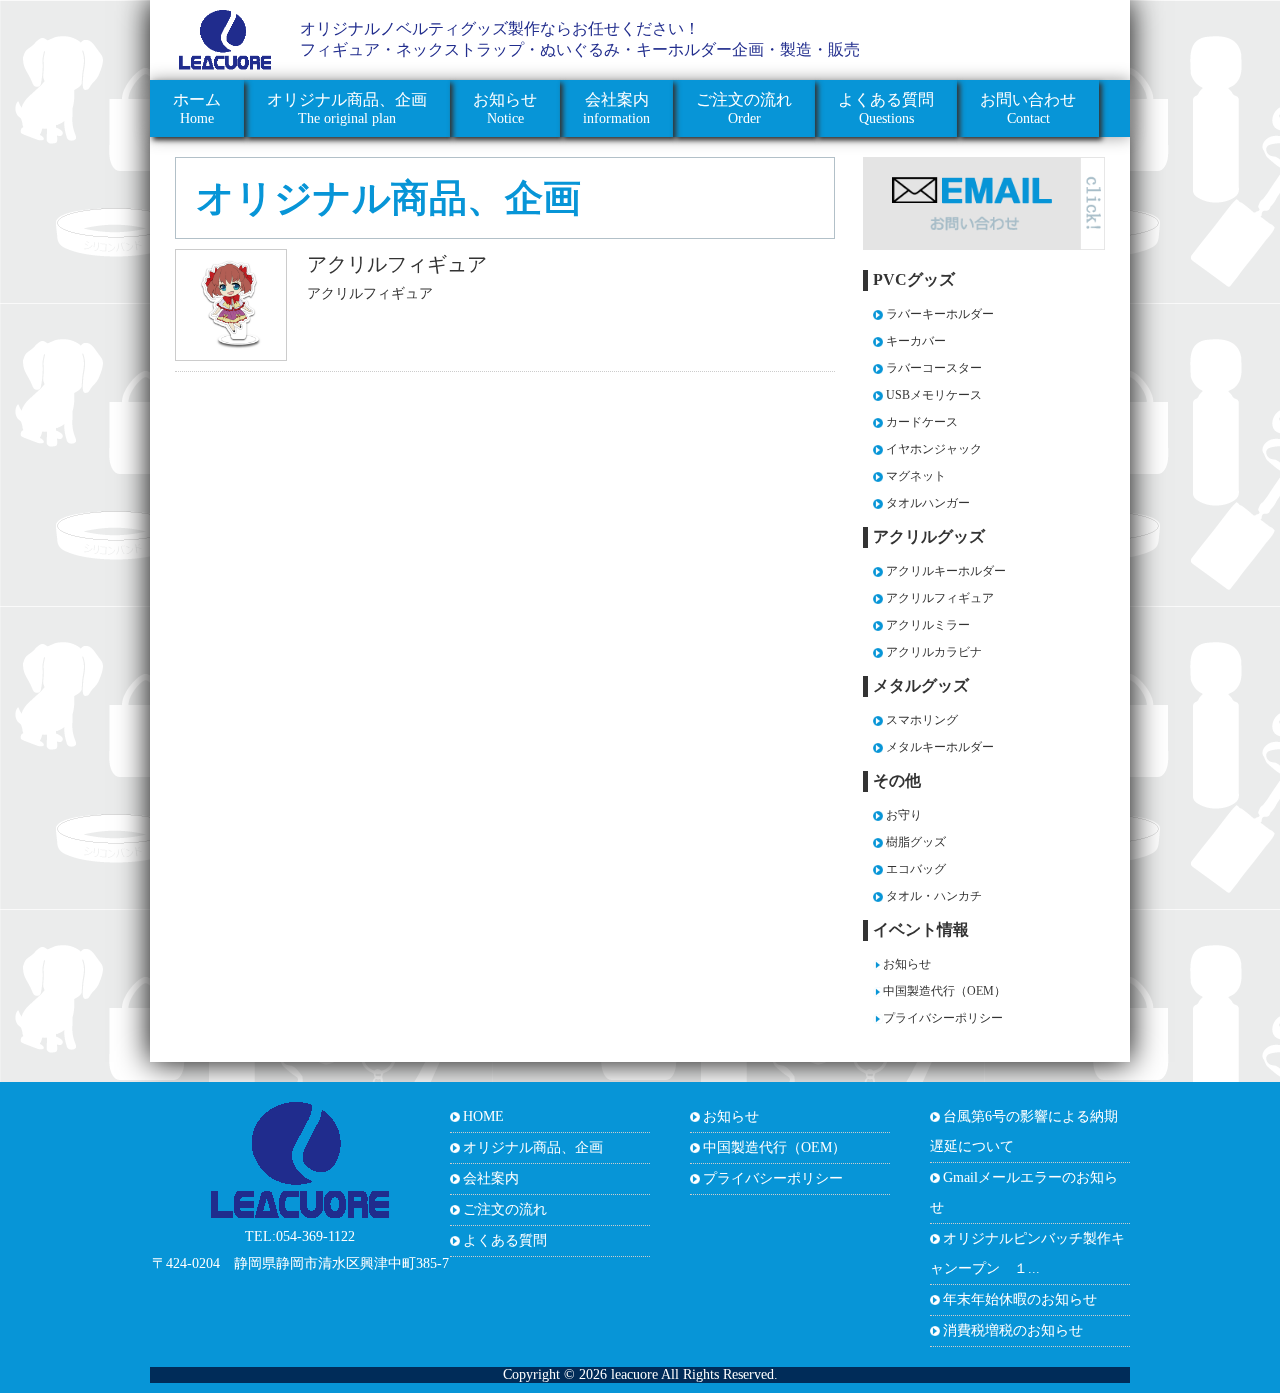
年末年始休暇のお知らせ (1020, 1299)
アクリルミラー (928, 625)
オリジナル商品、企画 (388, 198)
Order (744, 108)
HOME (483, 1116)
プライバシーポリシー (943, 1018)
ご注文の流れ (505, 1209)
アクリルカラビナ (934, 652)
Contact (1028, 108)
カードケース (922, 422)
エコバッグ (916, 869)
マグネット (916, 476)
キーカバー (916, 341)
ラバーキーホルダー (940, 314)
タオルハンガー (928, 503)
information (616, 108)
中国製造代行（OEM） (944, 991)
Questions (886, 108)
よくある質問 (505, 1240)
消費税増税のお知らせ (1013, 1330)
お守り (904, 815)
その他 (897, 780)
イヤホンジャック (934, 449)
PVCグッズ (914, 279)
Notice (505, 108)
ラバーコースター (934, 368)
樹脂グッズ (916, 842)
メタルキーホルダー (940, 747)
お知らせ (907, 964)
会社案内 (491, 1178)
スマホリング (922, 720)
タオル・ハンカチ (934, 896)
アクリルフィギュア (397, 264)
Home (197, 108)
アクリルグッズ (929, 536)
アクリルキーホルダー (946, 571)
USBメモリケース (934, 395)
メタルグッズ (921, 685)
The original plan (347, 108)
